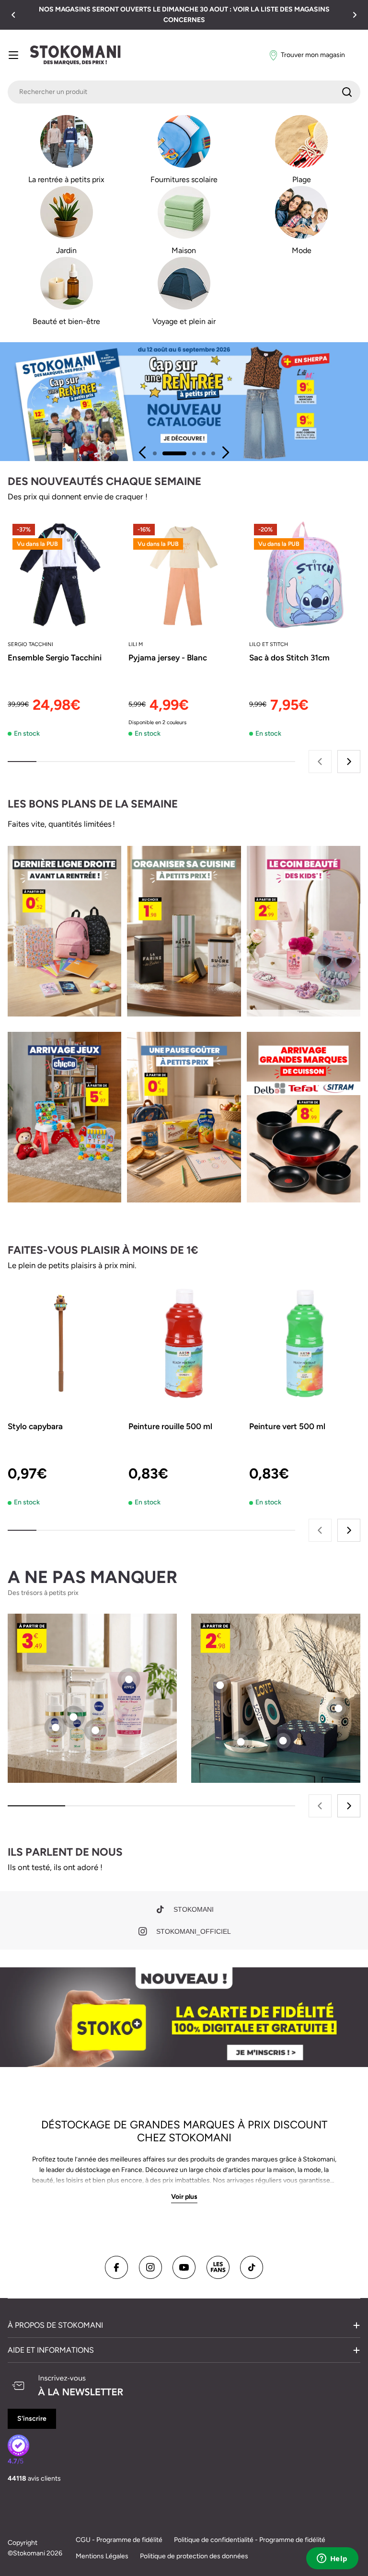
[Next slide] (225, 452)
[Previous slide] (143, 452)
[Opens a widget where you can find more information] (332, 2559)
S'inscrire (32, 2419)
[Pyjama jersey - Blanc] (184, 575)
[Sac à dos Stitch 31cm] (305, 575)
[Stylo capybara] (63, 1343)
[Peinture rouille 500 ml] (184, 1343)
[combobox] (184, 92)
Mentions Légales (102, 2556)
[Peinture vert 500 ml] (305, 1343)
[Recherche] (347, 92)
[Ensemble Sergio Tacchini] (63, 575)
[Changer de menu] (13, 55)
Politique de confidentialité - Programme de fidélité (250, 2540)
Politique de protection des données (194, 2556)
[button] (13, 15)
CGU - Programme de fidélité (119, 2540)
